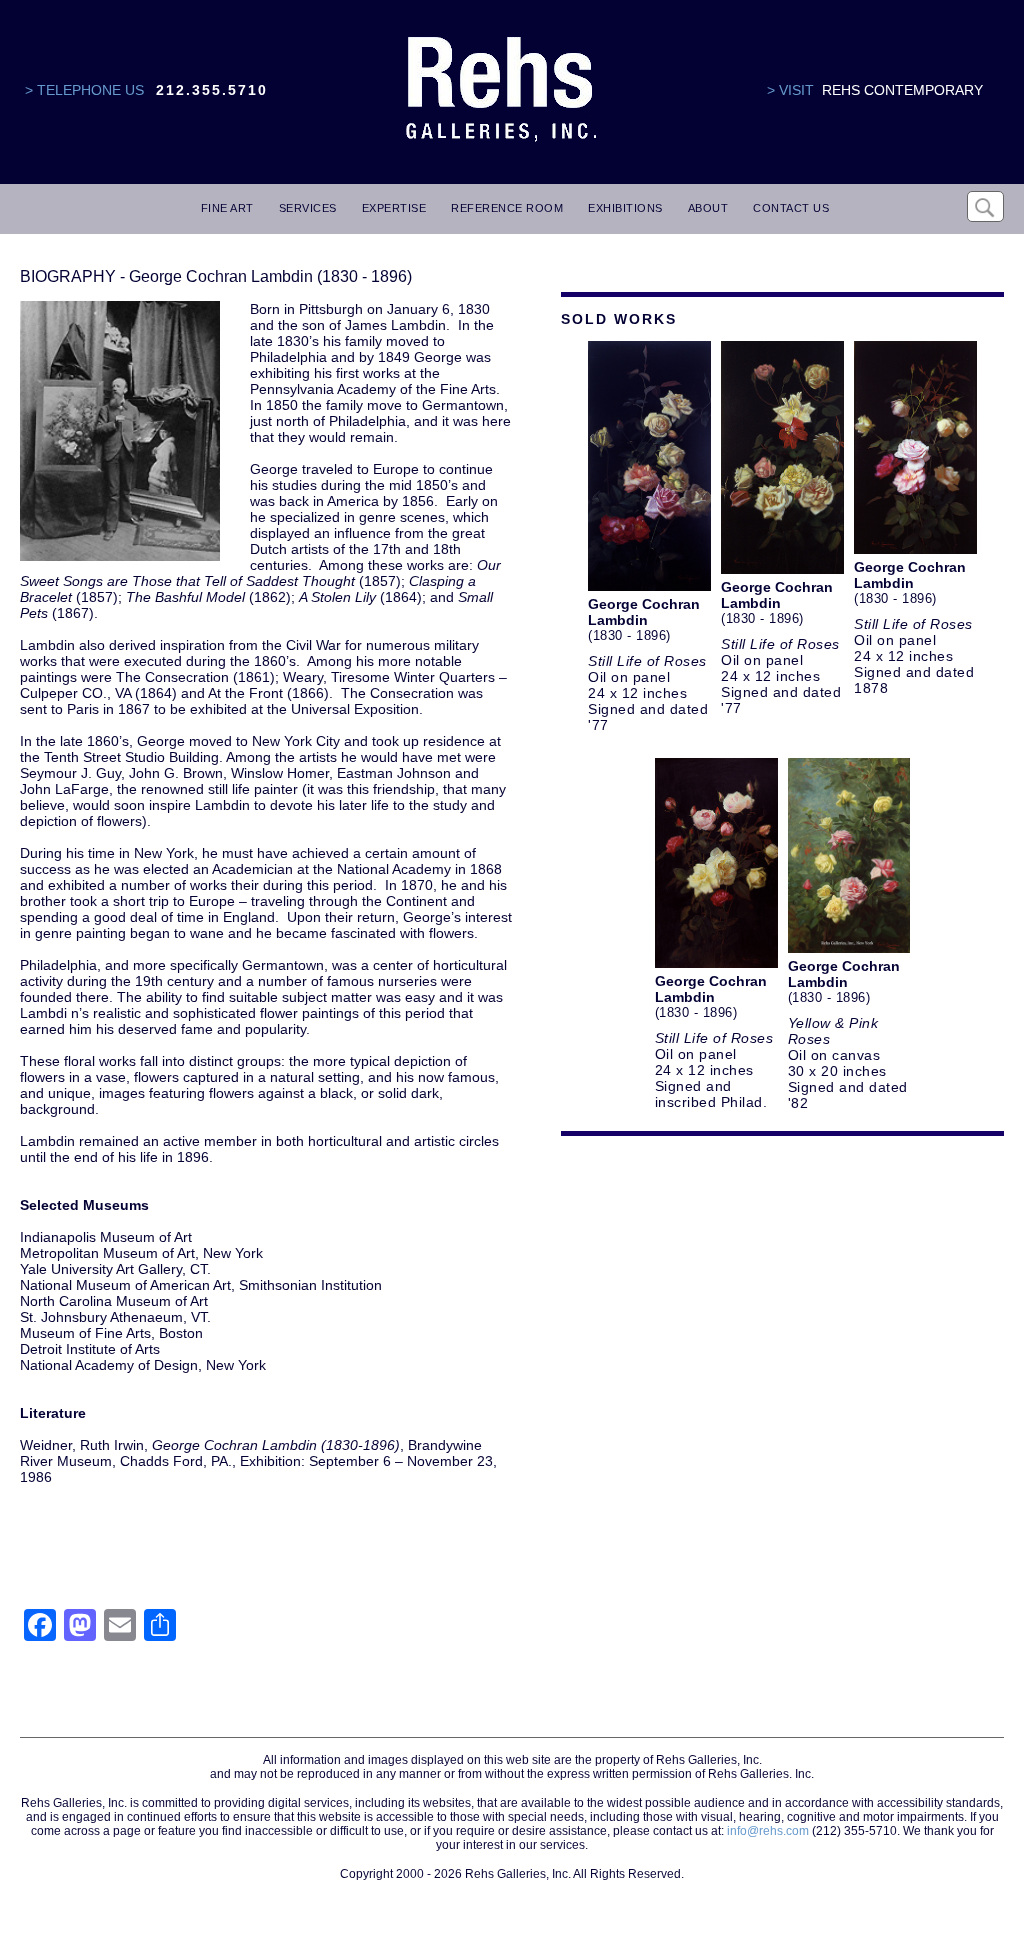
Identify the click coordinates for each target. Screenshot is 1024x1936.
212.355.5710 (212, 90)
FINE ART (227, 208)
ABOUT (708, 208)
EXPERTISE (394, 208)
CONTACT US (791, 208)
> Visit (790, 90)
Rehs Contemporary (902, 90)
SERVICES (308, 208)
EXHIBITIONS (625, 208)
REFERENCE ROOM (507, 208)
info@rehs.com (768, 1831)
